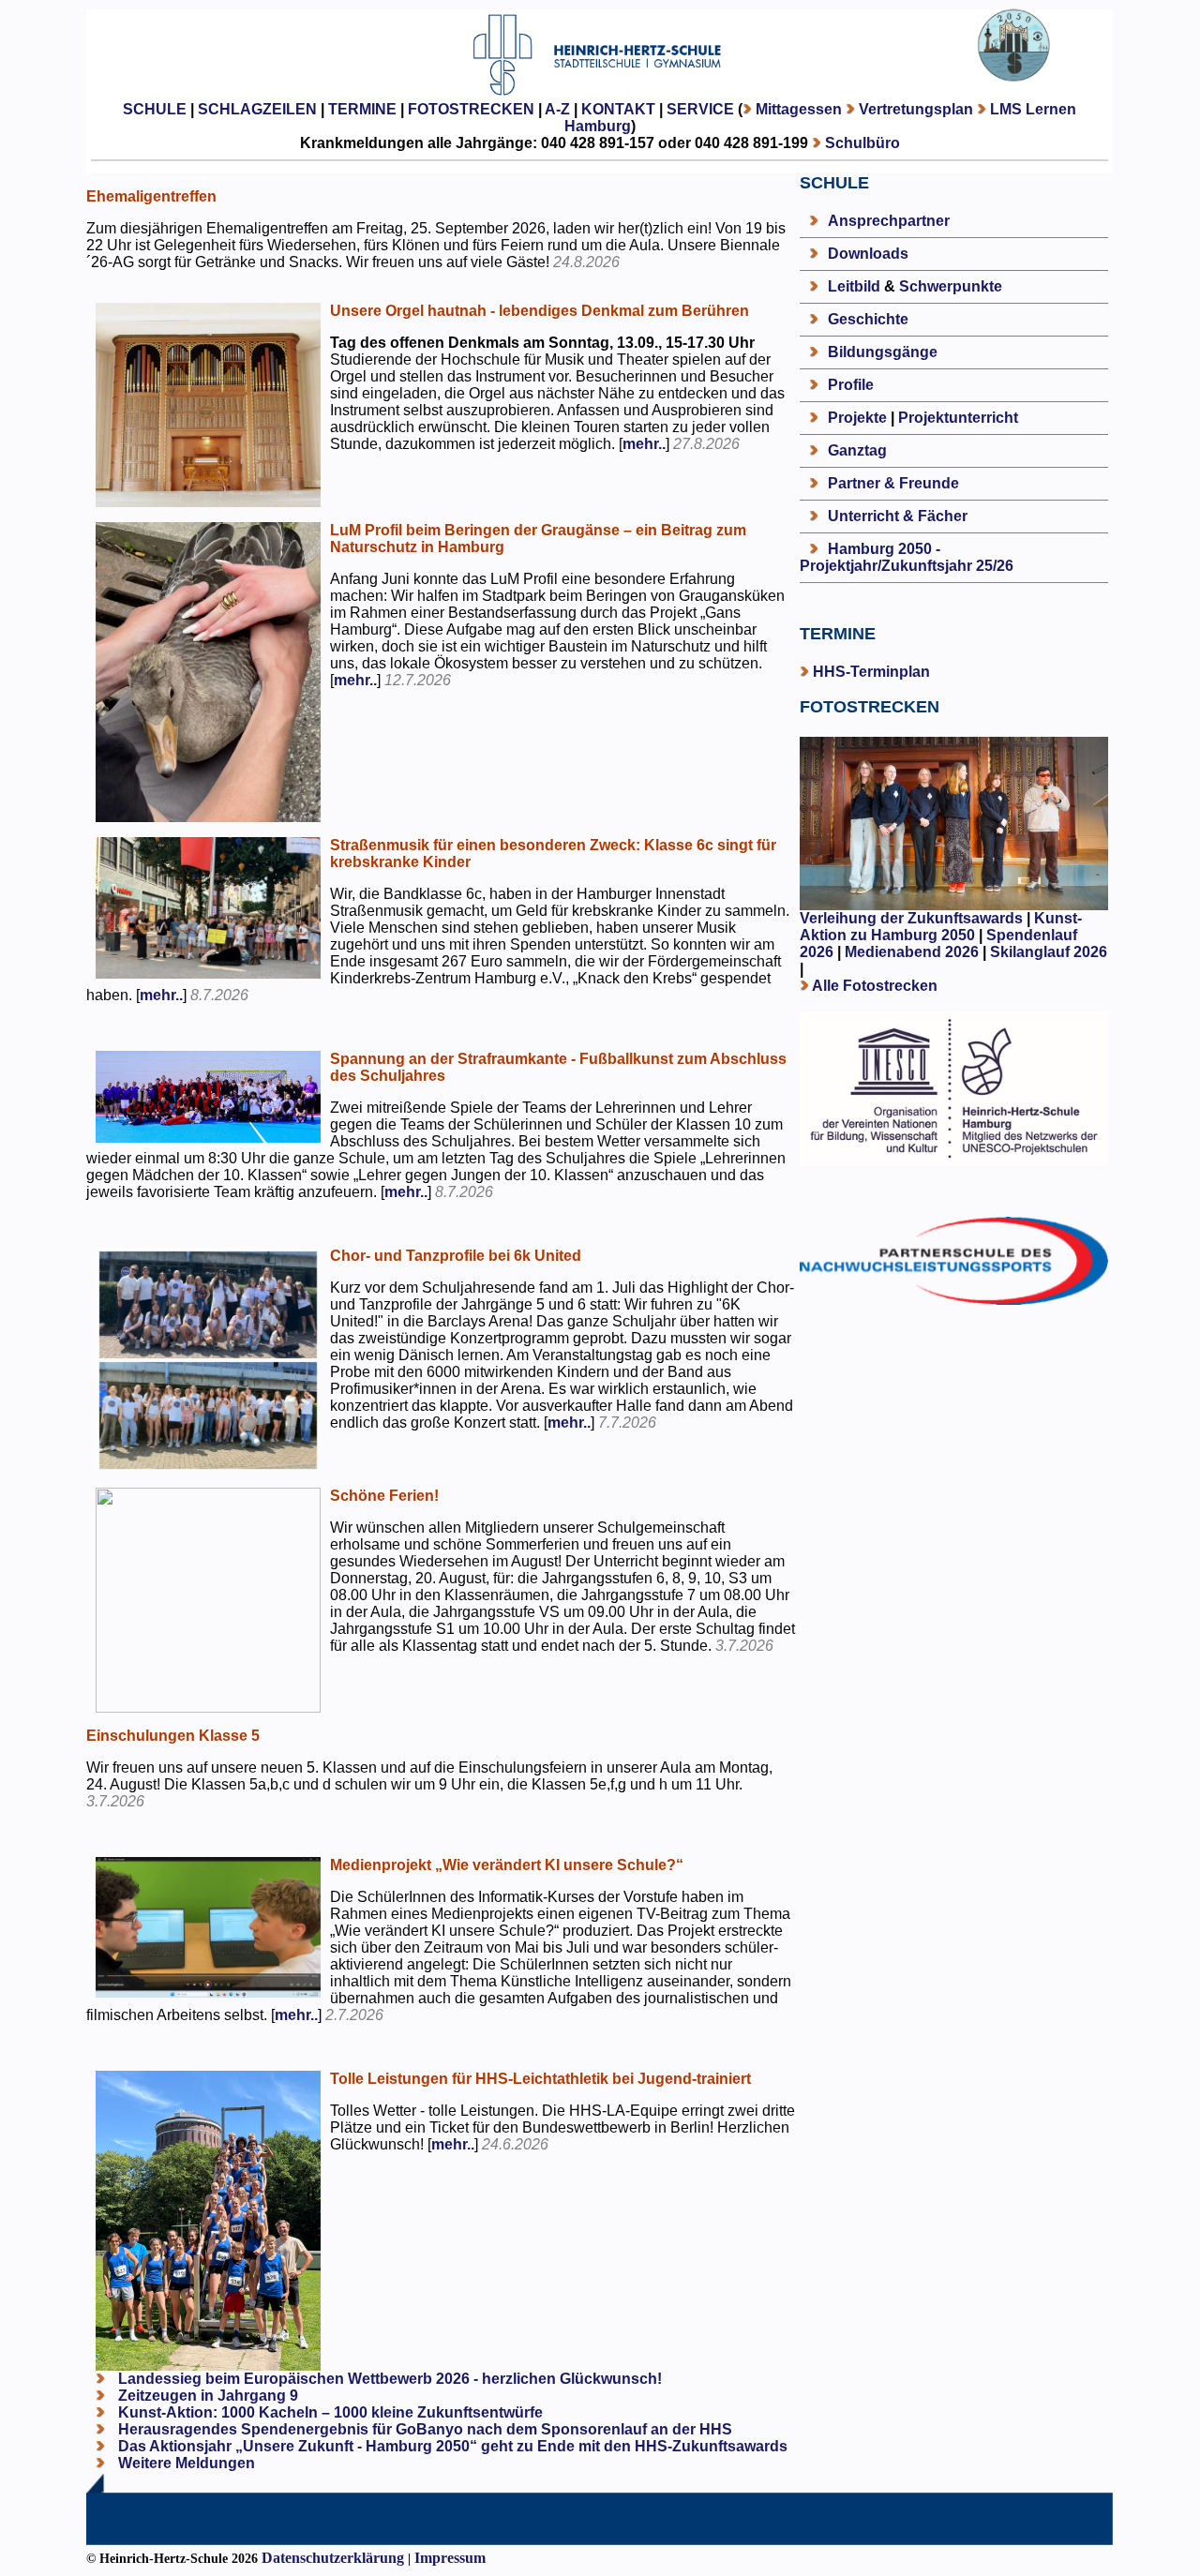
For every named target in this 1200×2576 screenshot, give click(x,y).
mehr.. (644, 444)
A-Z (557, 109)
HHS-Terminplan (871, 672)
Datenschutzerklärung (333, 2558)
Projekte (857, 418)
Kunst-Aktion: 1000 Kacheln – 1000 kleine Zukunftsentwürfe (329, 2412)
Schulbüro (862, 143)
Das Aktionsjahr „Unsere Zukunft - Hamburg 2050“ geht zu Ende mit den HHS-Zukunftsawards (451, 2446)
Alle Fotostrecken (875, 986)
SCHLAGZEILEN (257, 109)
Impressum (450, 2558)
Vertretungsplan (916, 109)
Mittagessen (799, 109)
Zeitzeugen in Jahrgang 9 (206, 2396)
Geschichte (868, 319)
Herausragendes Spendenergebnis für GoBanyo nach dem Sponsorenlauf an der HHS (423, 2429)
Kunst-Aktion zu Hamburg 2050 (941, 927)
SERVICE (700, 109)
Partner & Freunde (893, 483)
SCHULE (155, 109)
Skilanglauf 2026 (1049, 952)
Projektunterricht (958, 418)
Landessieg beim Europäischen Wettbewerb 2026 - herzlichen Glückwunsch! (388, 2379)
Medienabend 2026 (912, 952)
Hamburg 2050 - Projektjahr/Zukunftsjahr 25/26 (907, 557)
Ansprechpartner (889, 221)
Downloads (868, 254)
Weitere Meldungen (187, 2463)
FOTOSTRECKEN (471, 109)
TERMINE (362, 109)
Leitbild (854, 286)
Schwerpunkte (951, 286)
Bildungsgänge (883, 352)
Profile (851, 385)
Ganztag (857, 450)
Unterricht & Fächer (898, 516)
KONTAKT (618, 109)
